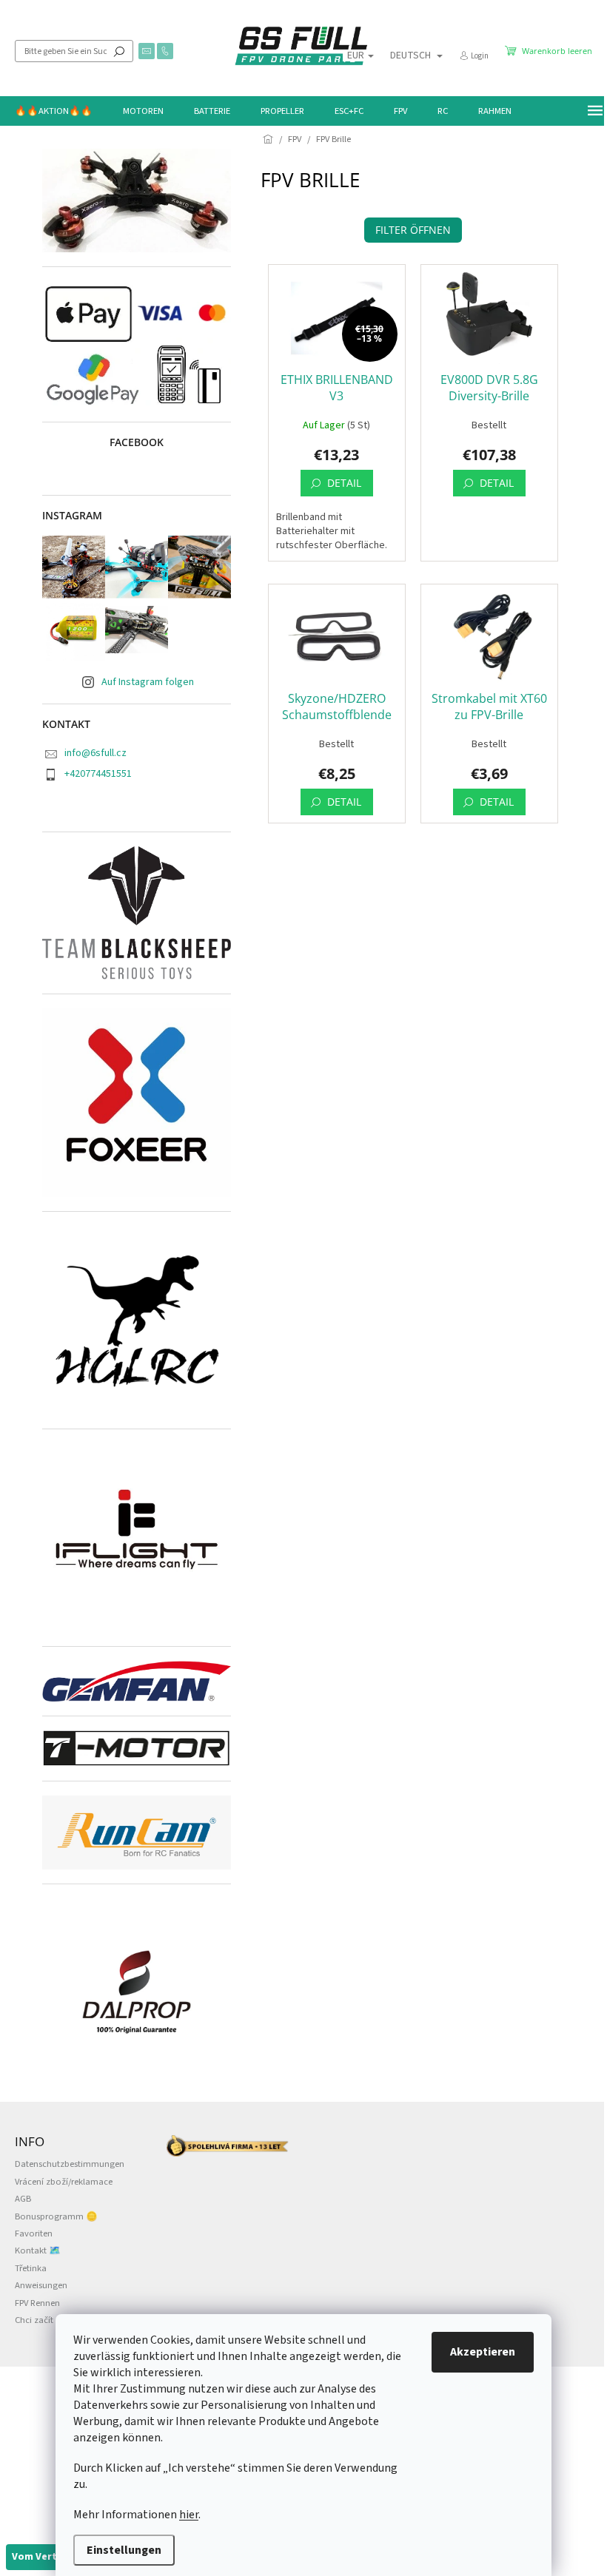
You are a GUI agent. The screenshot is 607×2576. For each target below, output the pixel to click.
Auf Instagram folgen (148, 682)
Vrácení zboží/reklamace (64, 2182)
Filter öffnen (413, 230)
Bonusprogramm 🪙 (56, 2216)
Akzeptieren (483, 2352)
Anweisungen (41, 2285)
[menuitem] (54, 111)
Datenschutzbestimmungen (70, 2164)
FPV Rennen (37, 2303)
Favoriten (34, 2233)
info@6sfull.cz (95, 753)
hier (189, 2515)
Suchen (119, 51)
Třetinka (31, 2268)
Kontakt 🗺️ (38, 2250)
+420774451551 (98, 774)
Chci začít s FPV (45, 2320)
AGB (23, 2199)
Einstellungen (124, 2550)
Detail (344, 483)
